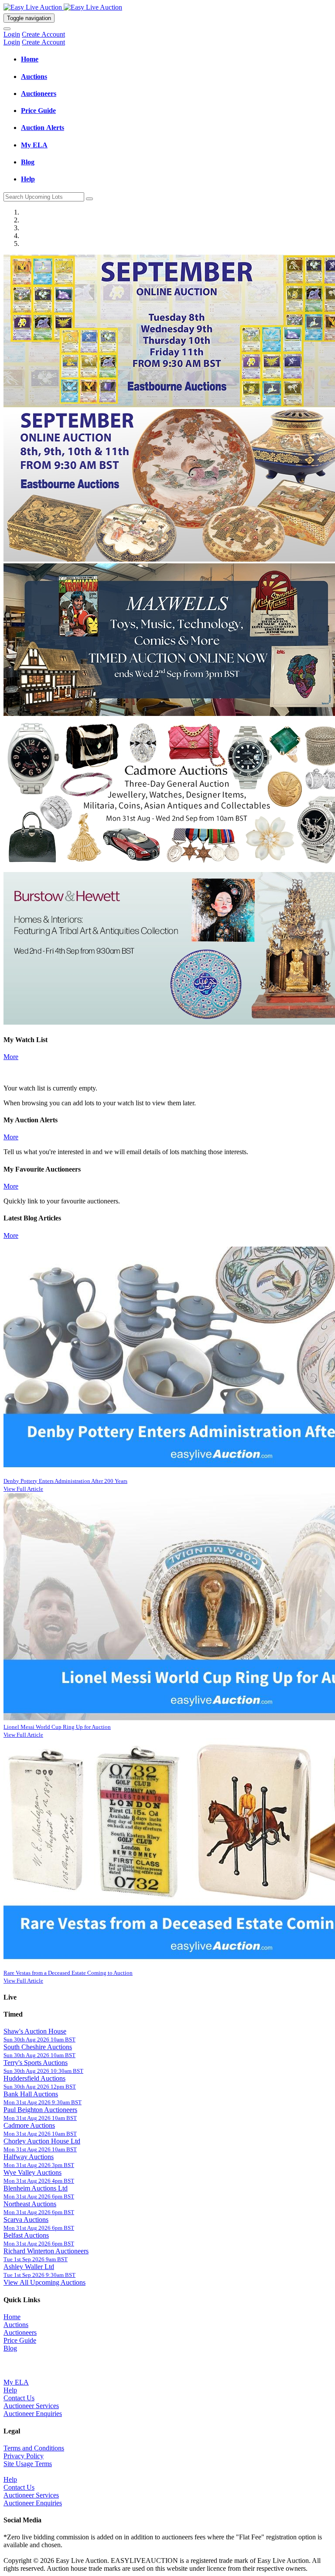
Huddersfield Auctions (34, 2078)
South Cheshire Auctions (38, 2047)
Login (12, 34)
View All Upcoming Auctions (44, 2282)
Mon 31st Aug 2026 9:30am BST (43, 2102)
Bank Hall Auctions (31, 2094)
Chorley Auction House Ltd (42, 2141)
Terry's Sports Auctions (36, 2063)
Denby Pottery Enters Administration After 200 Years (65, 1481)
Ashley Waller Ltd (29, 2267)
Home (12, 2317)
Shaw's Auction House (35, 2031)
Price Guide (20, 2340)
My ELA (16, 2382)
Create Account (43, 34)
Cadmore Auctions (29, 2125)
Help (10, 2390)
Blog (10, 2348)
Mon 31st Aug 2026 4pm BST (39, 2181)
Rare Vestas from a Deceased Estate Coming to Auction (68, 1973)
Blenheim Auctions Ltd (36, 2188)
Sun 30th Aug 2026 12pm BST (40, 2087)
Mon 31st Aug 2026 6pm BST (39, 2196)
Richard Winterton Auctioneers (46, 2251)
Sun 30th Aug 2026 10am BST (39, 2039)
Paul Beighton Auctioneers (40, 2110)
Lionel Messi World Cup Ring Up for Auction (57, 1727)
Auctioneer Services (31, 2406)
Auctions (16, 2325)
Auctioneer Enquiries (33, 2414)
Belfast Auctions (26, 2235)
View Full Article (23, 1489)
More (11, 1057)
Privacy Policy (24, 2456)
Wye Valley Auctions (32, 2172)
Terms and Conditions (34, 2448)
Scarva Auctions (26, 2220)
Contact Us (19, 2398)
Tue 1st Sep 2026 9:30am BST (39, 2275)
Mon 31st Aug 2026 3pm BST (39, 2165)
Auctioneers (20, 2332)
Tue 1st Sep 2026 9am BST (36, 2259)
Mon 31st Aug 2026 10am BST (40, 2118)
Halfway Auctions (29, 2157)
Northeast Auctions (30, 2204)
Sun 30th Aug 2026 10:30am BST (43, 2071)
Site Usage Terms (28, 2464)
